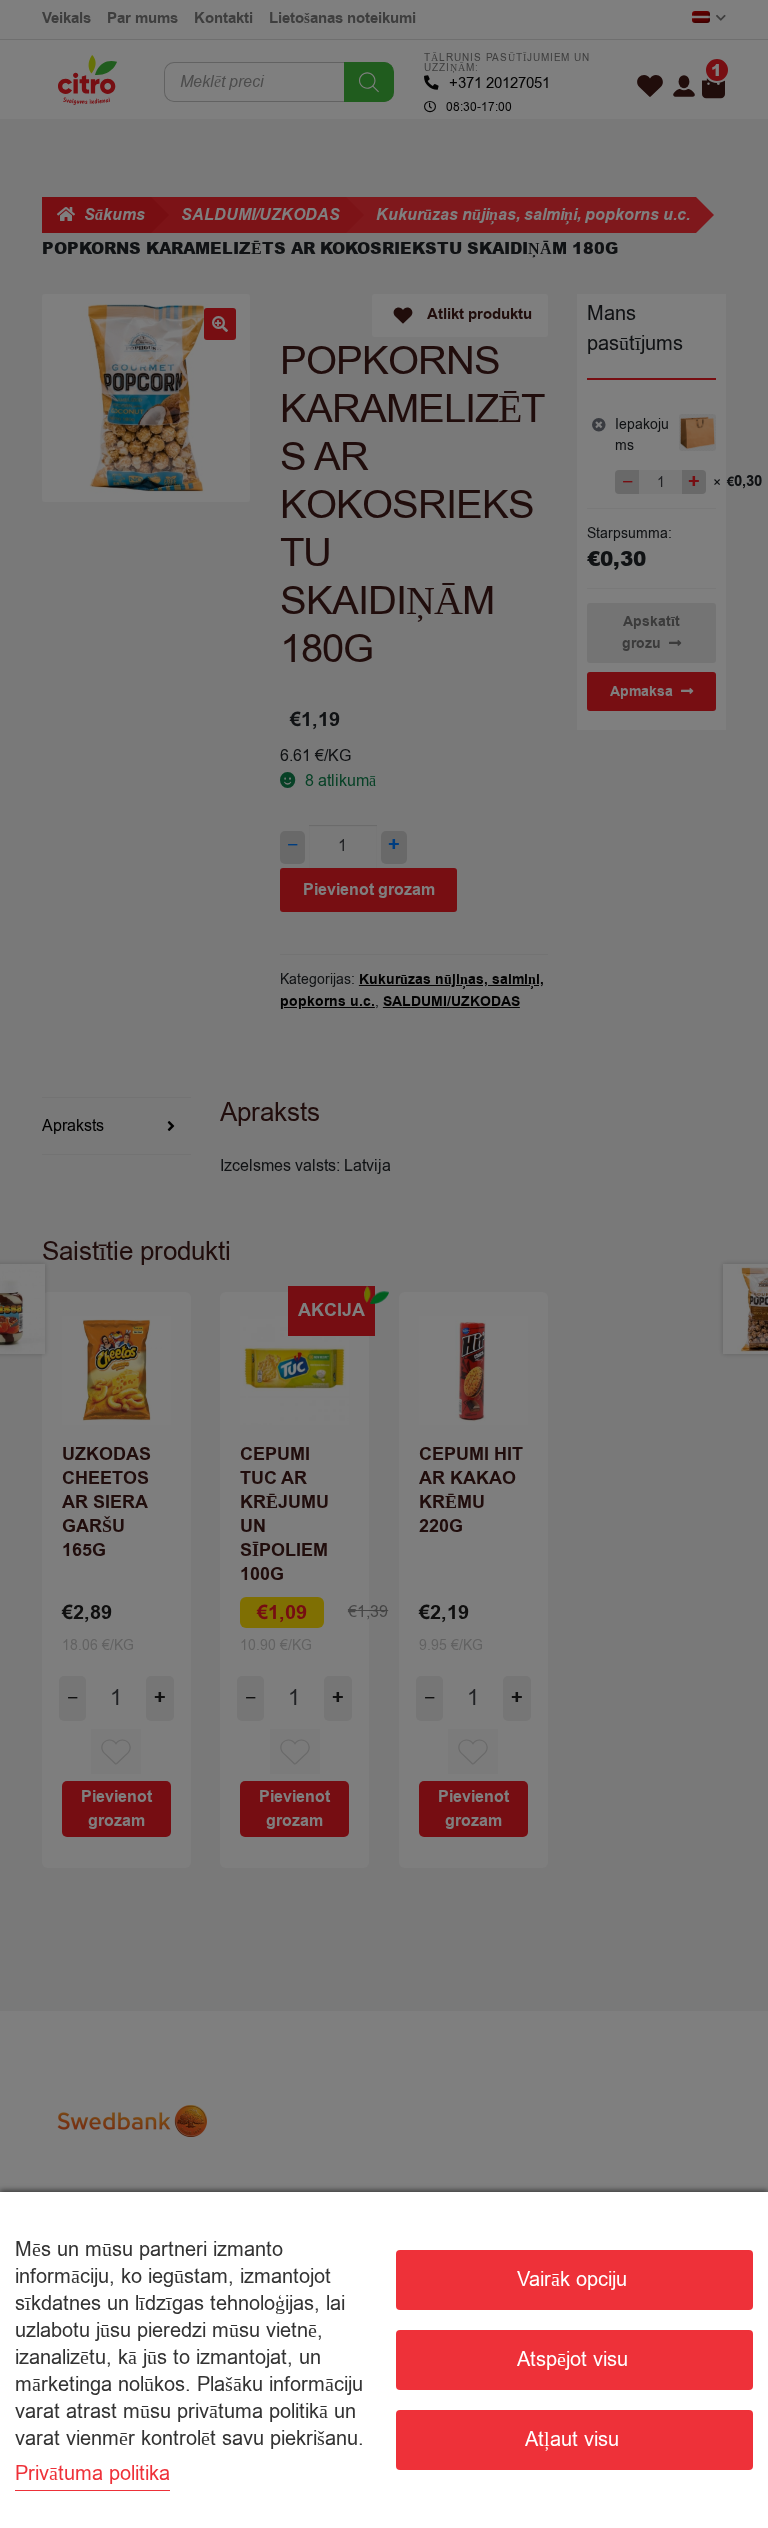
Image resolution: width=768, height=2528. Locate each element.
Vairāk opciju (572, 2279)
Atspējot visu (572, 2359)
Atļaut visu (572, 2439)
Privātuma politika (92, 2473)
